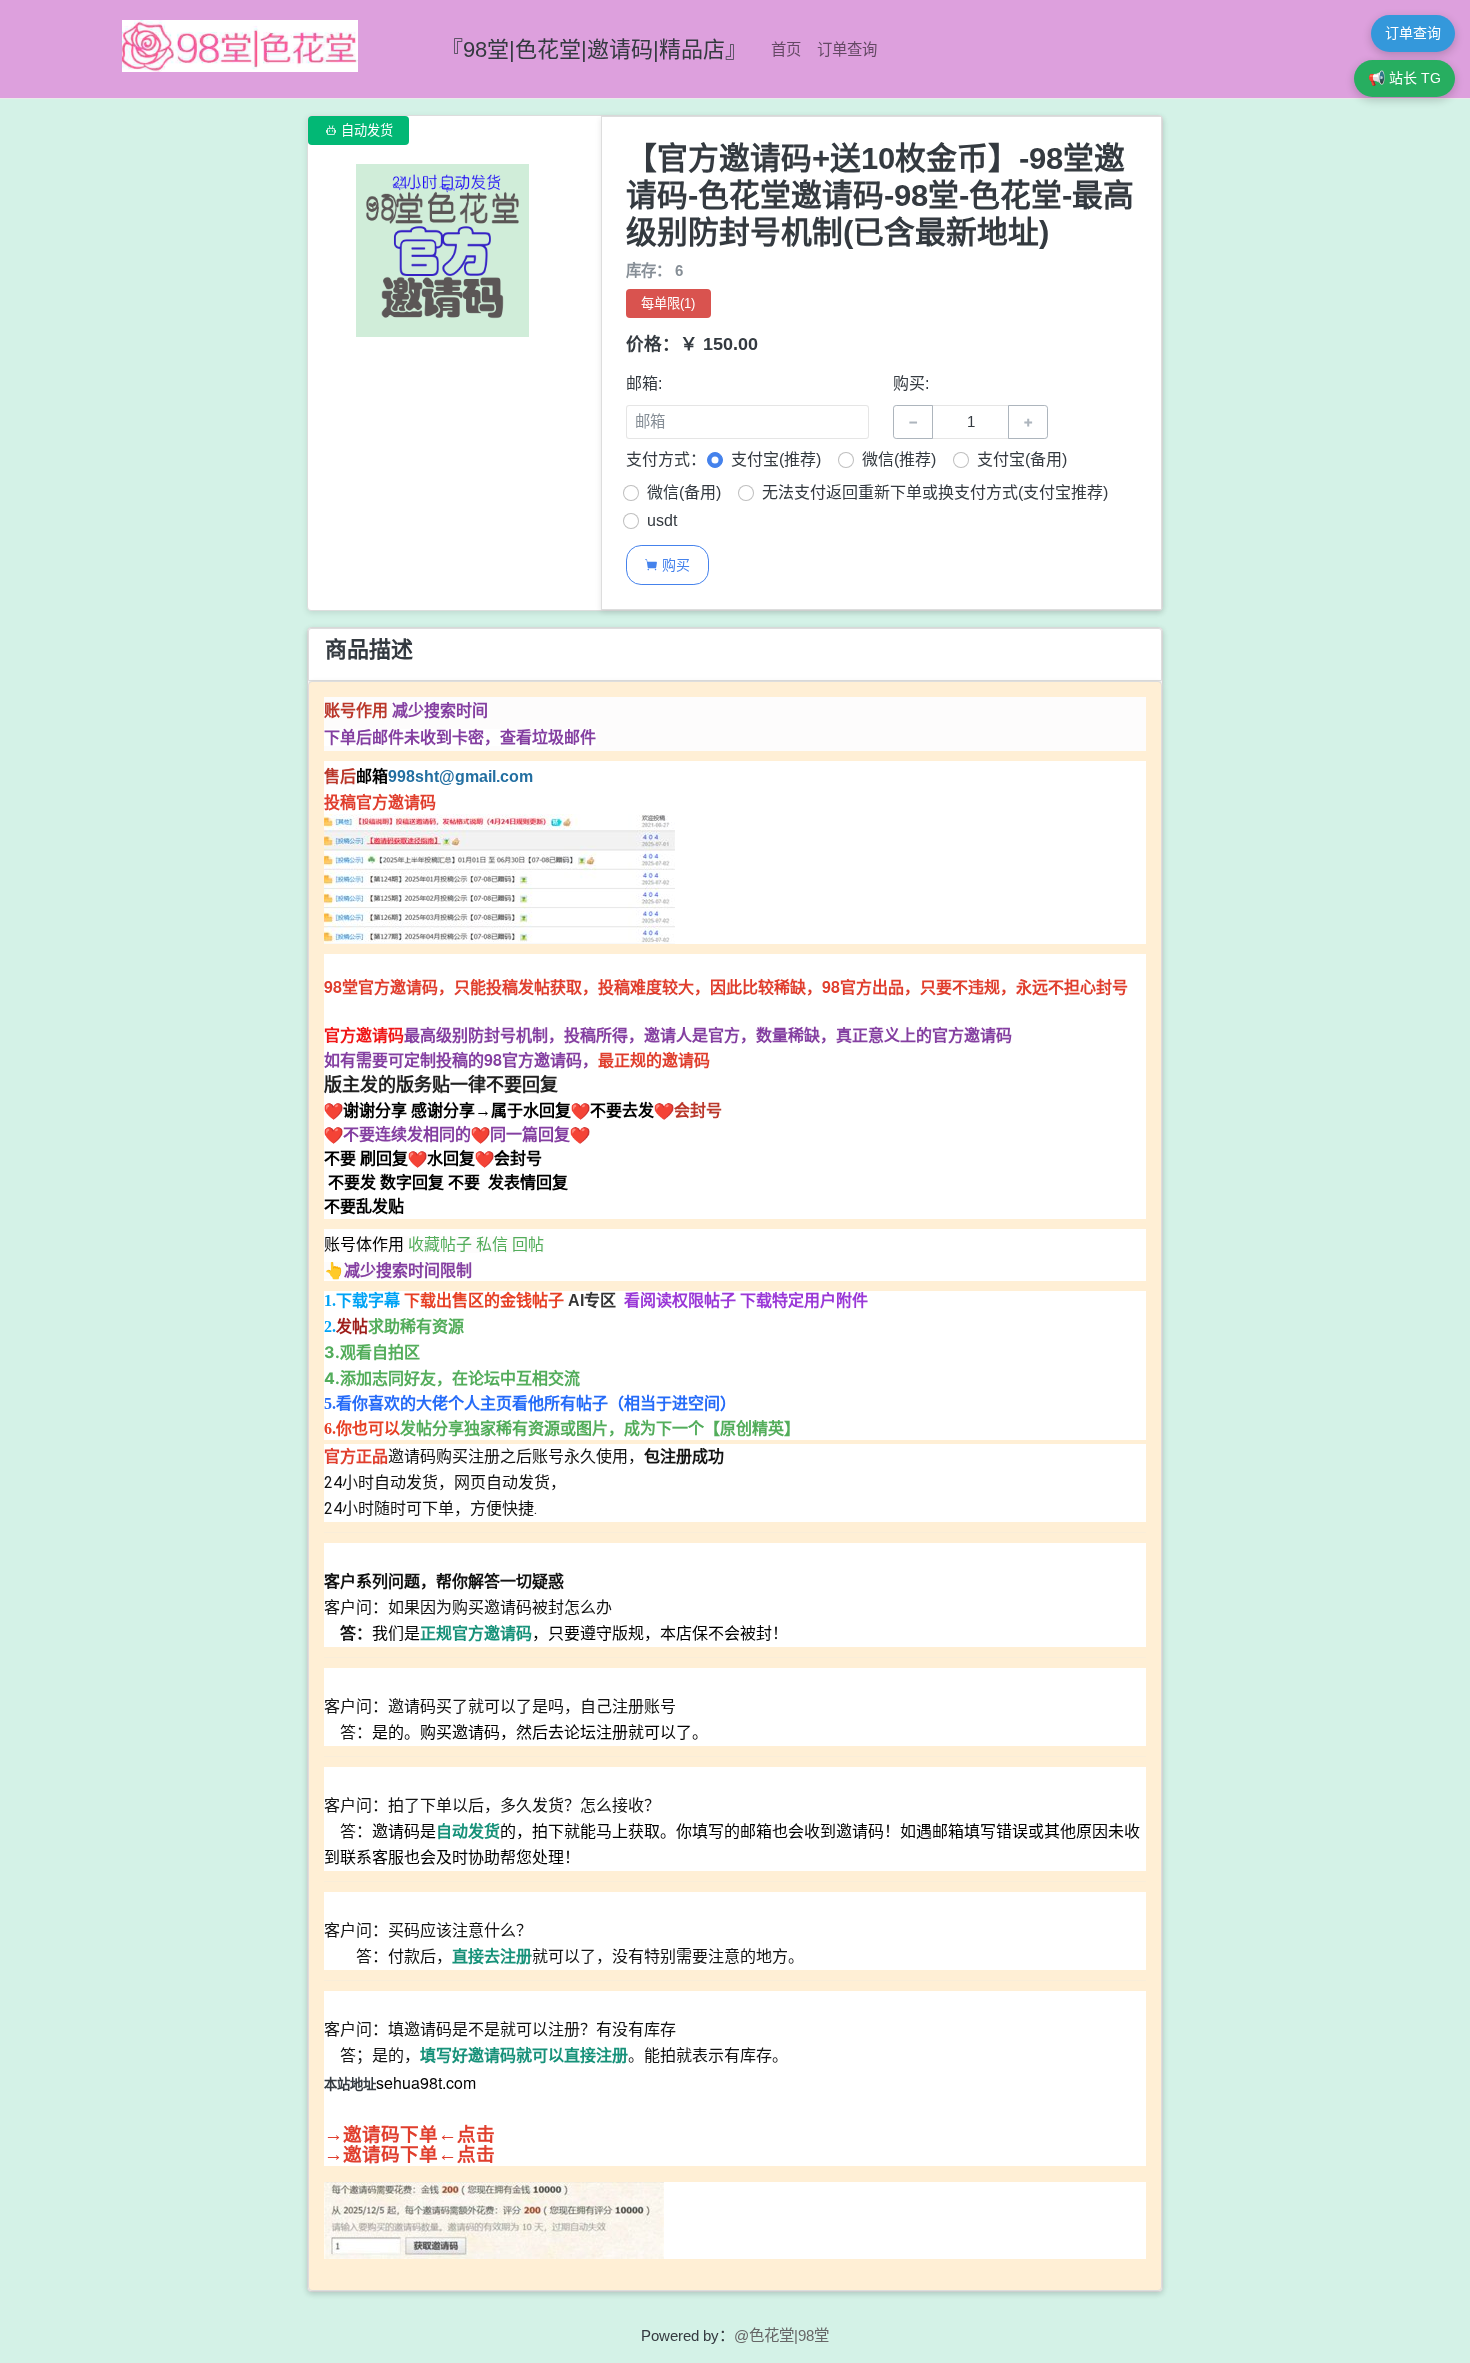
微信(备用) (684, 492)
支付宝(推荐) (776, 459)
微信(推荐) (899, 459)
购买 (667, 564)
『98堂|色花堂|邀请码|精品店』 (594, 49)
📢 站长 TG (1404, 78)
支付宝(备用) (1022, 459)
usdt (662, 520)
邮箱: (644, 383)
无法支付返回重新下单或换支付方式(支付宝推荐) (935, 492)
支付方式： (666, 459)
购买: (911, 383)
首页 (786, 49)
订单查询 (847, 49)
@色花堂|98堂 (781, 2335)
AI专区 (594, 1300)
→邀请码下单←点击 (409, 2134)
